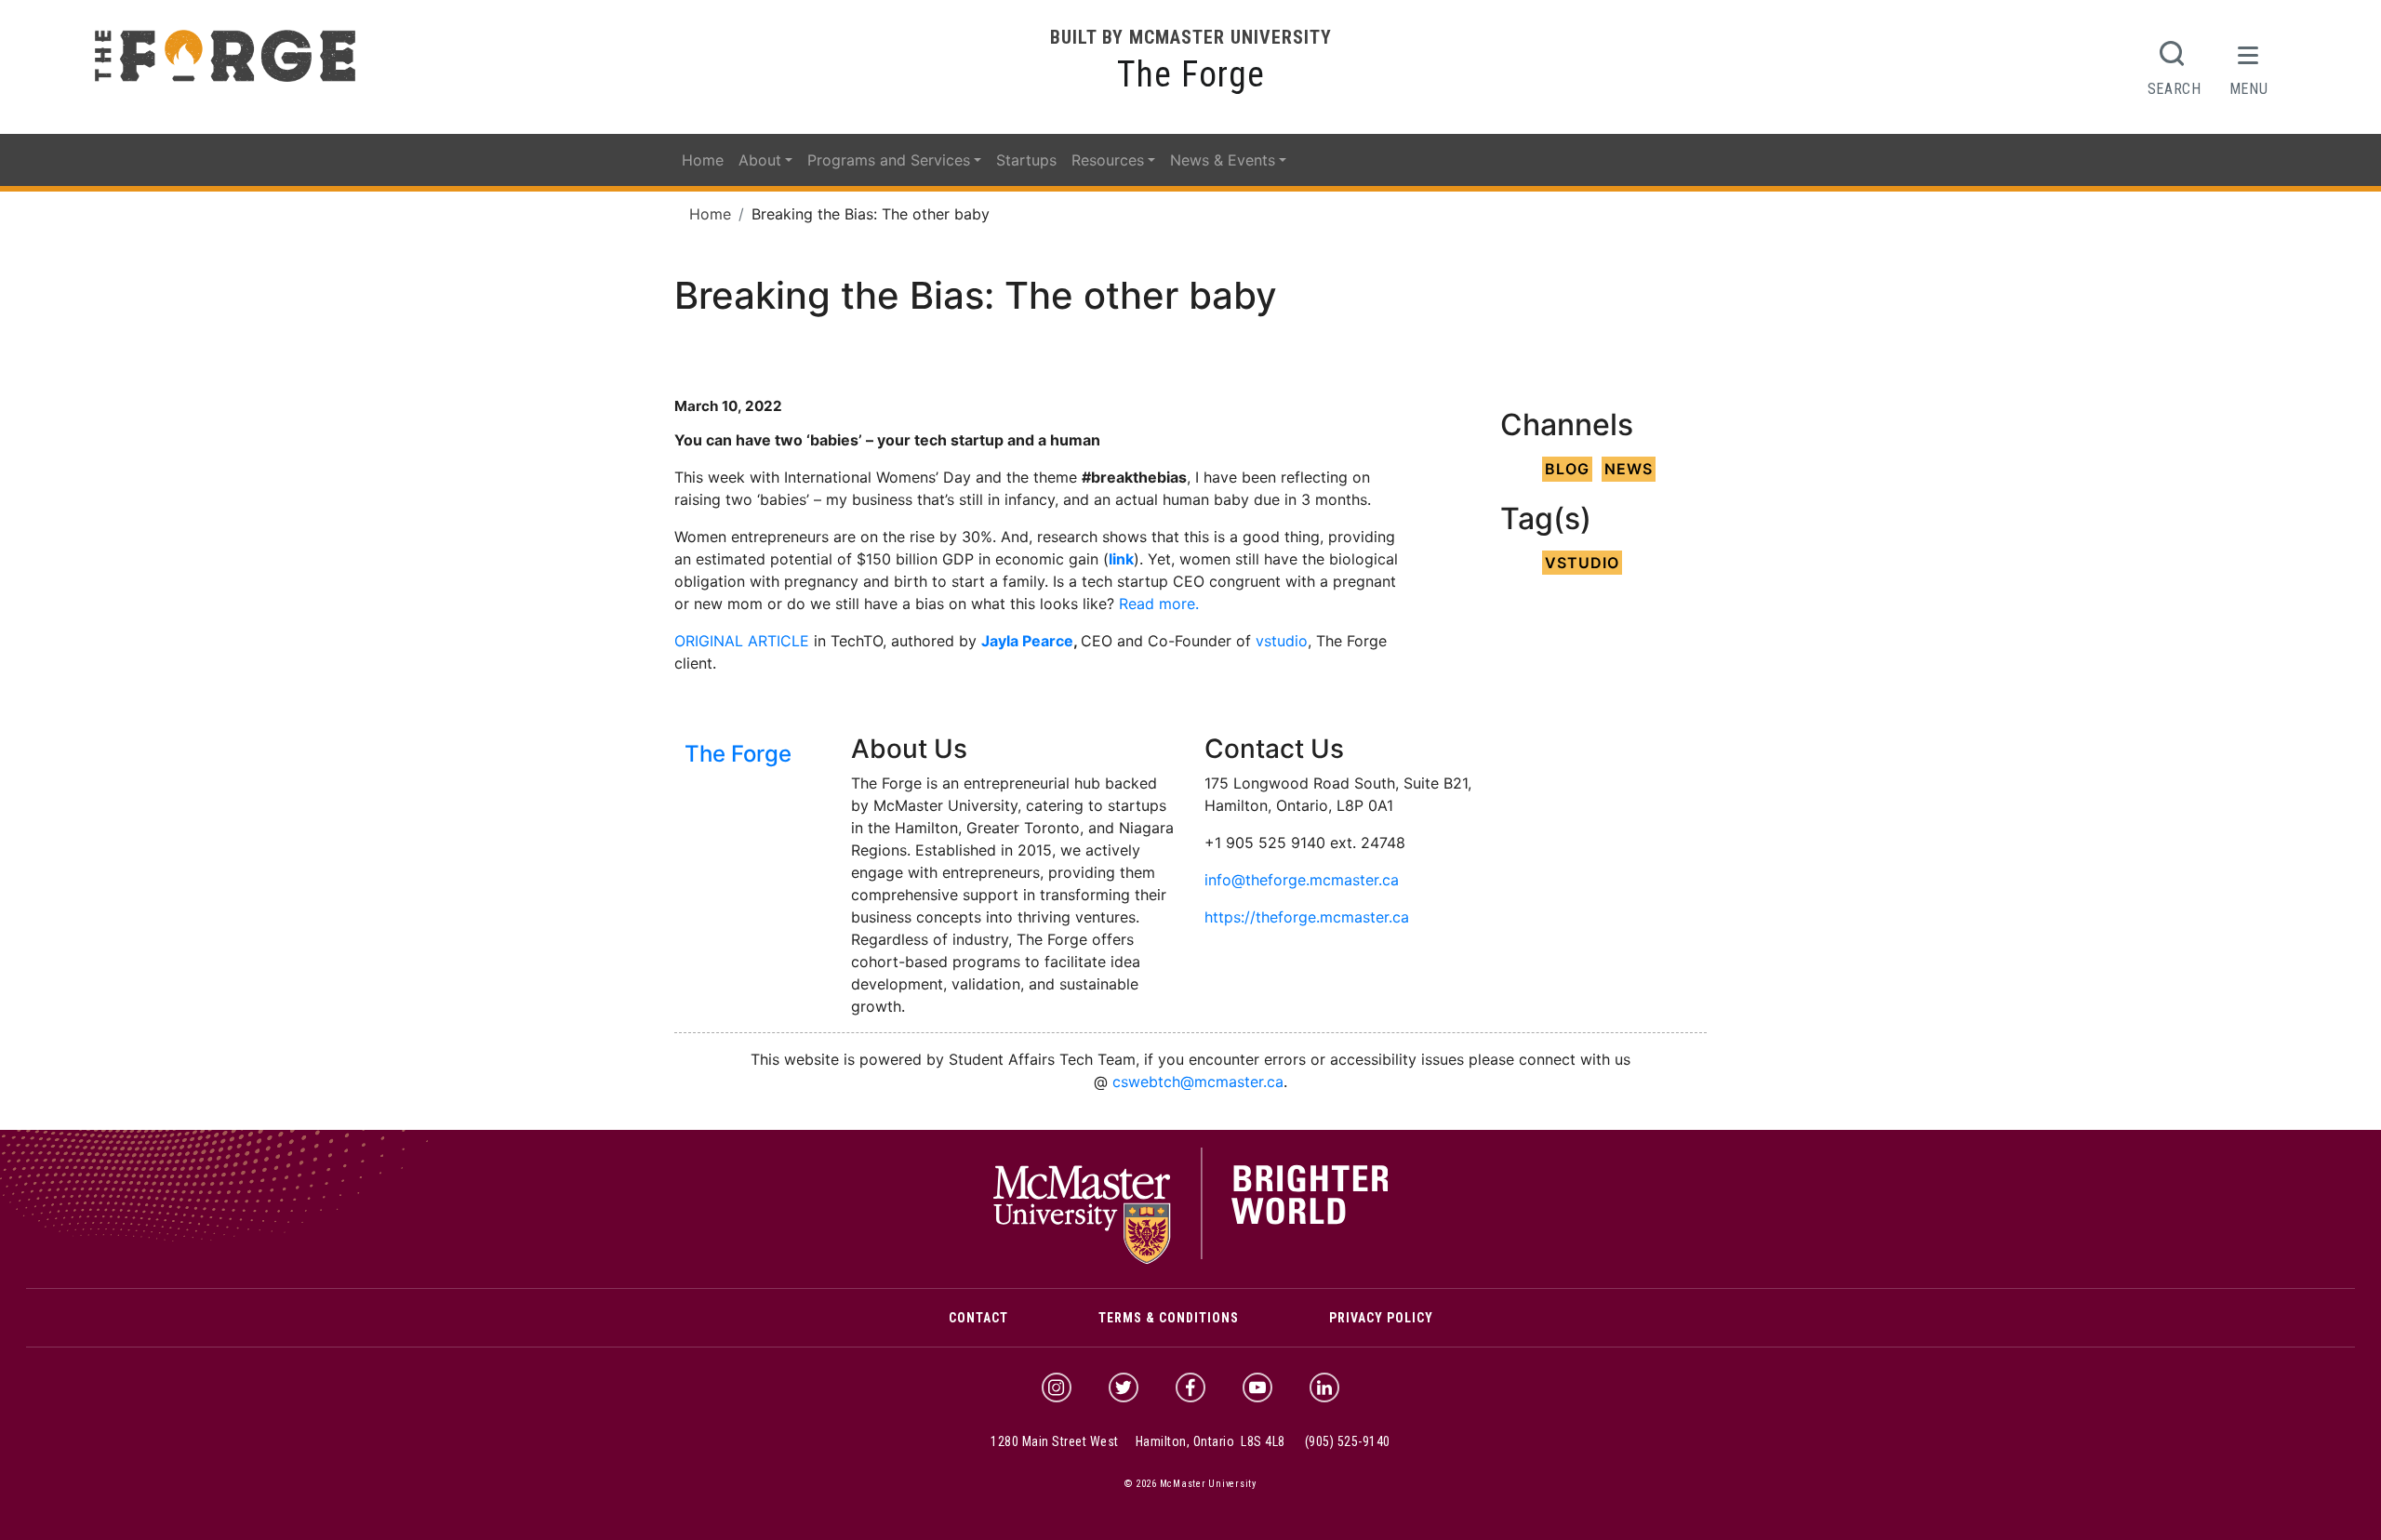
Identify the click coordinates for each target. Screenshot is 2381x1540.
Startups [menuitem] (1026, 160)
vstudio (1282, 641)
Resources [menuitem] (1108, 160)
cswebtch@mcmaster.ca (1198, 1082)
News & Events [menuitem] (1223, 160)
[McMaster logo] (1191, 1260)
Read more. (1159, 604)
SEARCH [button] (2175, 88)
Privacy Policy (1381, 1318)
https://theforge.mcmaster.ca (1307, 917)
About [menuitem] (760, 160)
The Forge (1191, 74)
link (1121, 559)
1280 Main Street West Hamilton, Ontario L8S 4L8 (1138, 1441)
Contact (978, 1318)
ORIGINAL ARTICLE (742, 641)
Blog (1567, 469)
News (1629, 469)
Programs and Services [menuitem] (889, 160)
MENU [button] (2249, 88)
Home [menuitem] (703, 160)
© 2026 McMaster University (1190, 1484)
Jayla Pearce (1027, 641)
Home (710, 214)
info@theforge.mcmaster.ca (1302, 880)
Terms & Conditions (1169, 1318)
